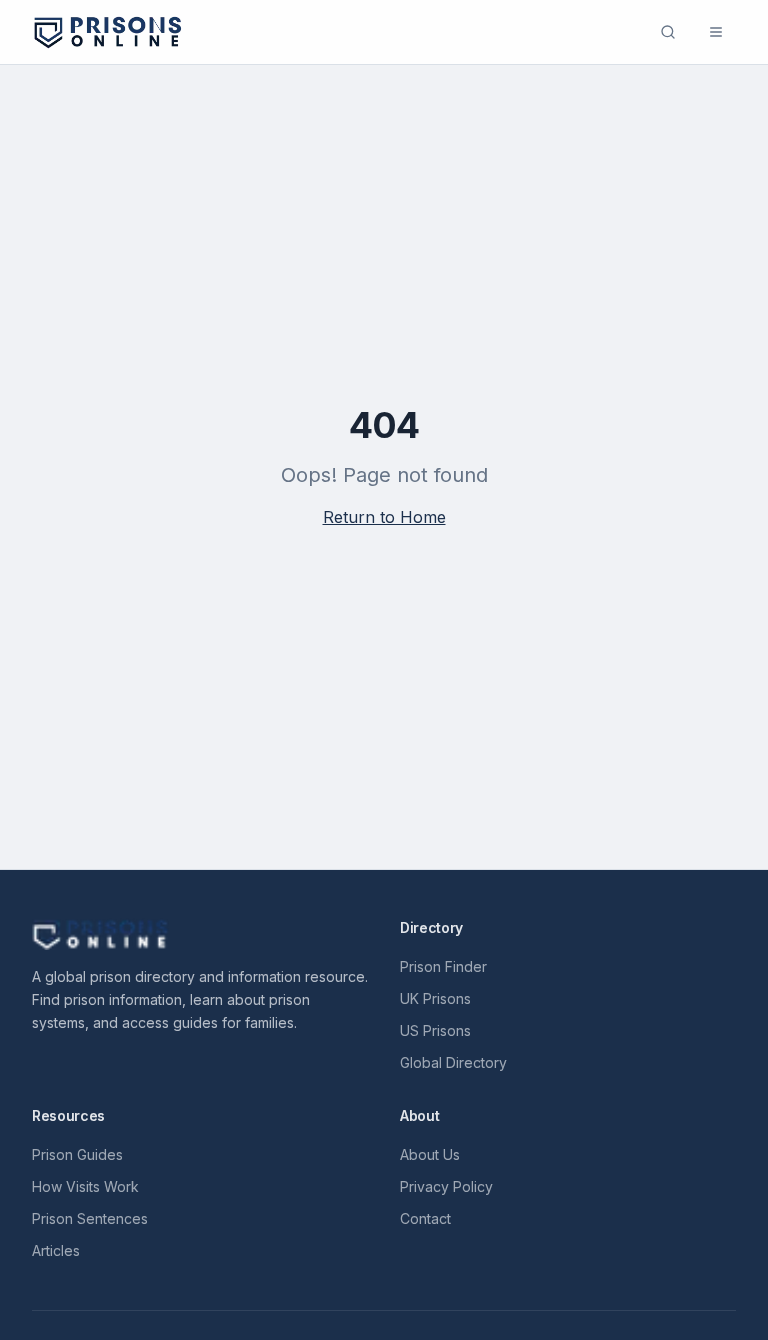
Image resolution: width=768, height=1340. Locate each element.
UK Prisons (435, 998)
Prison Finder (443, 966)
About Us (430, 1154)
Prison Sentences (90, 1218)
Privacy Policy (446, 1186)
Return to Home (384, 517)
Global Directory (453, 1062)
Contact (425, 1218)
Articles (56, 1250)
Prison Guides (77, 1154)
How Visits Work (85, 1186)
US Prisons (435, 1030)
